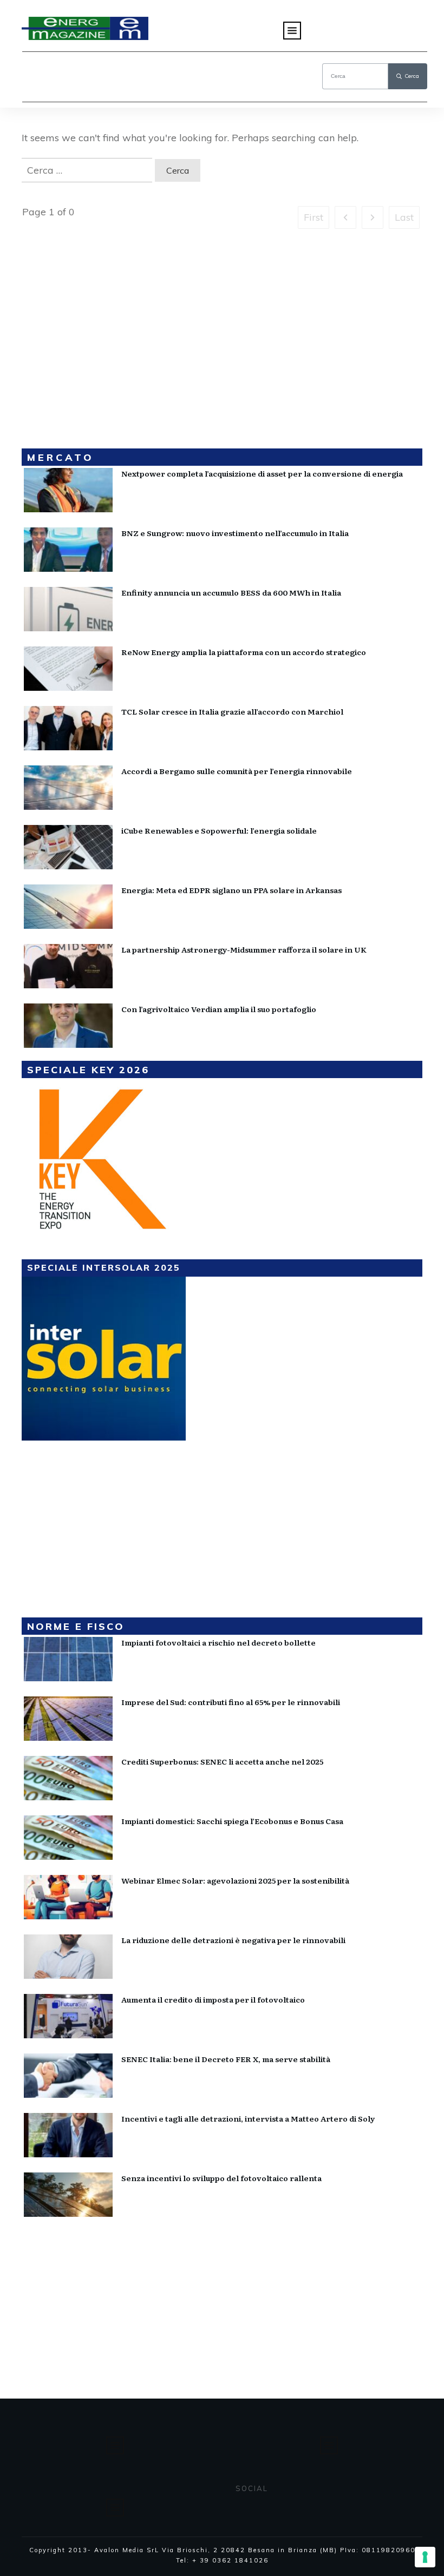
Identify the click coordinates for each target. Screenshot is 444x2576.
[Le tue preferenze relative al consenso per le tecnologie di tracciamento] (425, 2557)
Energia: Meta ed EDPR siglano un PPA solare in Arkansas (231, 890)
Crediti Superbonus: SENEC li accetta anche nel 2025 (222, 1761)
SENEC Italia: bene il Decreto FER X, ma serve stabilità (226, 2059)
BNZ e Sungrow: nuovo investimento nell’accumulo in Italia (235, 533)
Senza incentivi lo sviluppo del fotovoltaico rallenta (221, 2178)
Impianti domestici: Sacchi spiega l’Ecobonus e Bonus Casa (232, 1821)
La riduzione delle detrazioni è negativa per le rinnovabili (233, 1940)
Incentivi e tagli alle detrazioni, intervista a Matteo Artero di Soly (248, 2118)
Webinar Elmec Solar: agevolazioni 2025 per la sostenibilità (235, 1880)
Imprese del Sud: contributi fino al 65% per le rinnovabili (231, 1702)
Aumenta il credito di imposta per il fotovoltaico (213, 1999)
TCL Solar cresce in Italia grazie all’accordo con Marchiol (232, 711)
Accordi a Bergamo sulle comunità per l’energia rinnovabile (237, 771)
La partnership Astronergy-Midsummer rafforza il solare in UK (244, 949)
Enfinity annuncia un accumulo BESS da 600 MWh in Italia (231, 592)
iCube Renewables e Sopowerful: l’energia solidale (219, 830)
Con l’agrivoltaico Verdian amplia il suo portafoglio (219, 1009)
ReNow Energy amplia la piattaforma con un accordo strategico (244, 652)
